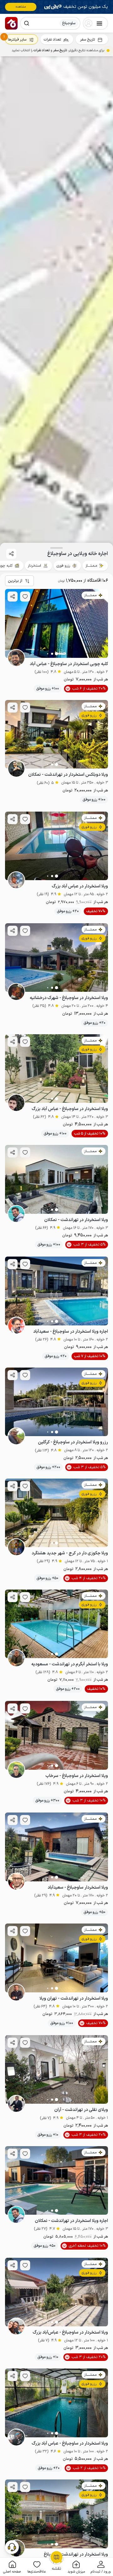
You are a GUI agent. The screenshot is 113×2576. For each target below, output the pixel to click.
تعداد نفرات (52, 40)
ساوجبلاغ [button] (69, 23)
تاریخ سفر (87, 40)
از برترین (15, 581)
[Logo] (11, 23)
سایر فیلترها (17, 40)
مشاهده (21, 7)
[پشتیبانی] (12, 2547)
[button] (101, 2567)
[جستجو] (27, 23)
